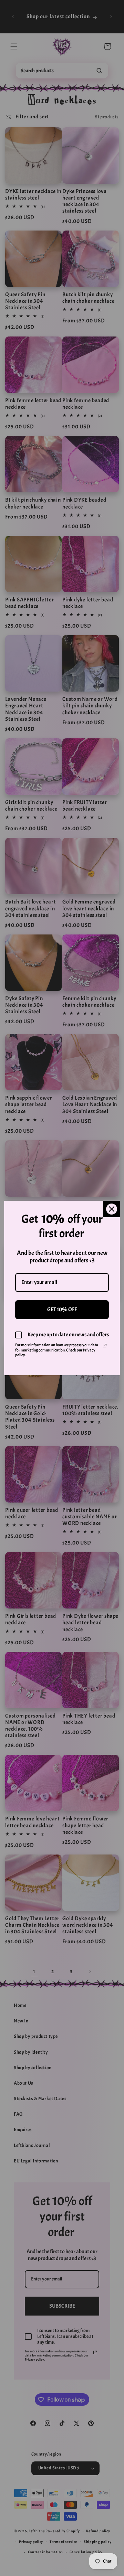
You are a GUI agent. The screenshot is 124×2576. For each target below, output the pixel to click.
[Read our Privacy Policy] (105, 1346)
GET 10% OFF (62, 1310)
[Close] (112, 1209)
